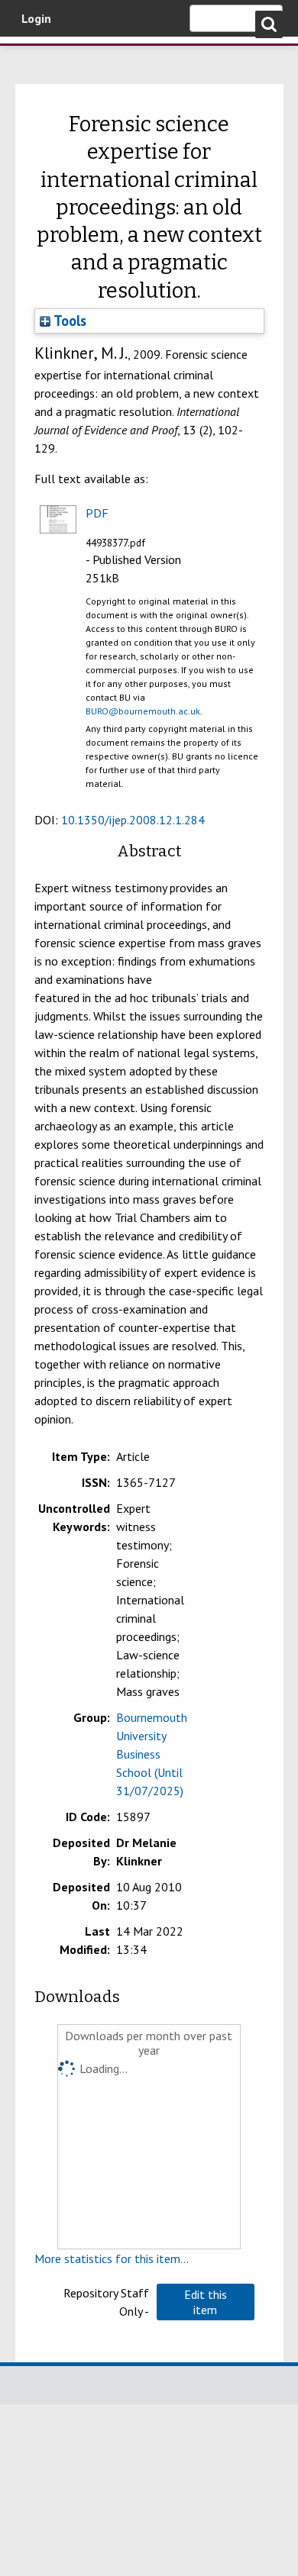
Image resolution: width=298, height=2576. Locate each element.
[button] (206, 2302)
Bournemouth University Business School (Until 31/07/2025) (152, 1754)
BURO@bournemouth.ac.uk (143, 711)
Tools (68, 321)
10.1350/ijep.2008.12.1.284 (133, 820)
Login (36, 18)
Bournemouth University (34, 57)
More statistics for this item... (112, 2258)
